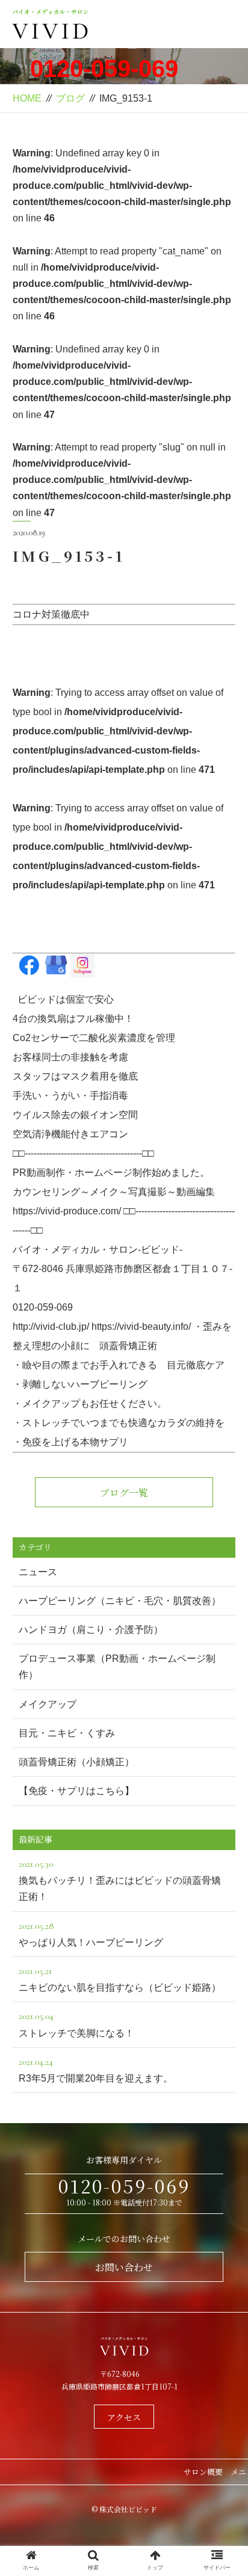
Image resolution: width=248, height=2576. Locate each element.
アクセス (124, 2417)
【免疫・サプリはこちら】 (76, 1791)
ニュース (38, 1572)
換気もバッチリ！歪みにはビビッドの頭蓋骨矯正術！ (120, 1880)
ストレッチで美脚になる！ (76, 2024)
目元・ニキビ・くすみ (67, 1733)
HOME (27, 98)
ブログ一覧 (124, 1492)
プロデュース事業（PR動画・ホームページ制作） (117, 1667)
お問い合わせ (124, 2267)
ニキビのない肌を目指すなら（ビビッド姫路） (120, 1979)
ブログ (70, 98)
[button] (223, 1617)
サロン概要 (203, 2472)
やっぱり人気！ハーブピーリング (91, 1934)
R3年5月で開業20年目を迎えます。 (96, 2070)
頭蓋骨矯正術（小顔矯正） (76, 1762)
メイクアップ (48, 1704)
